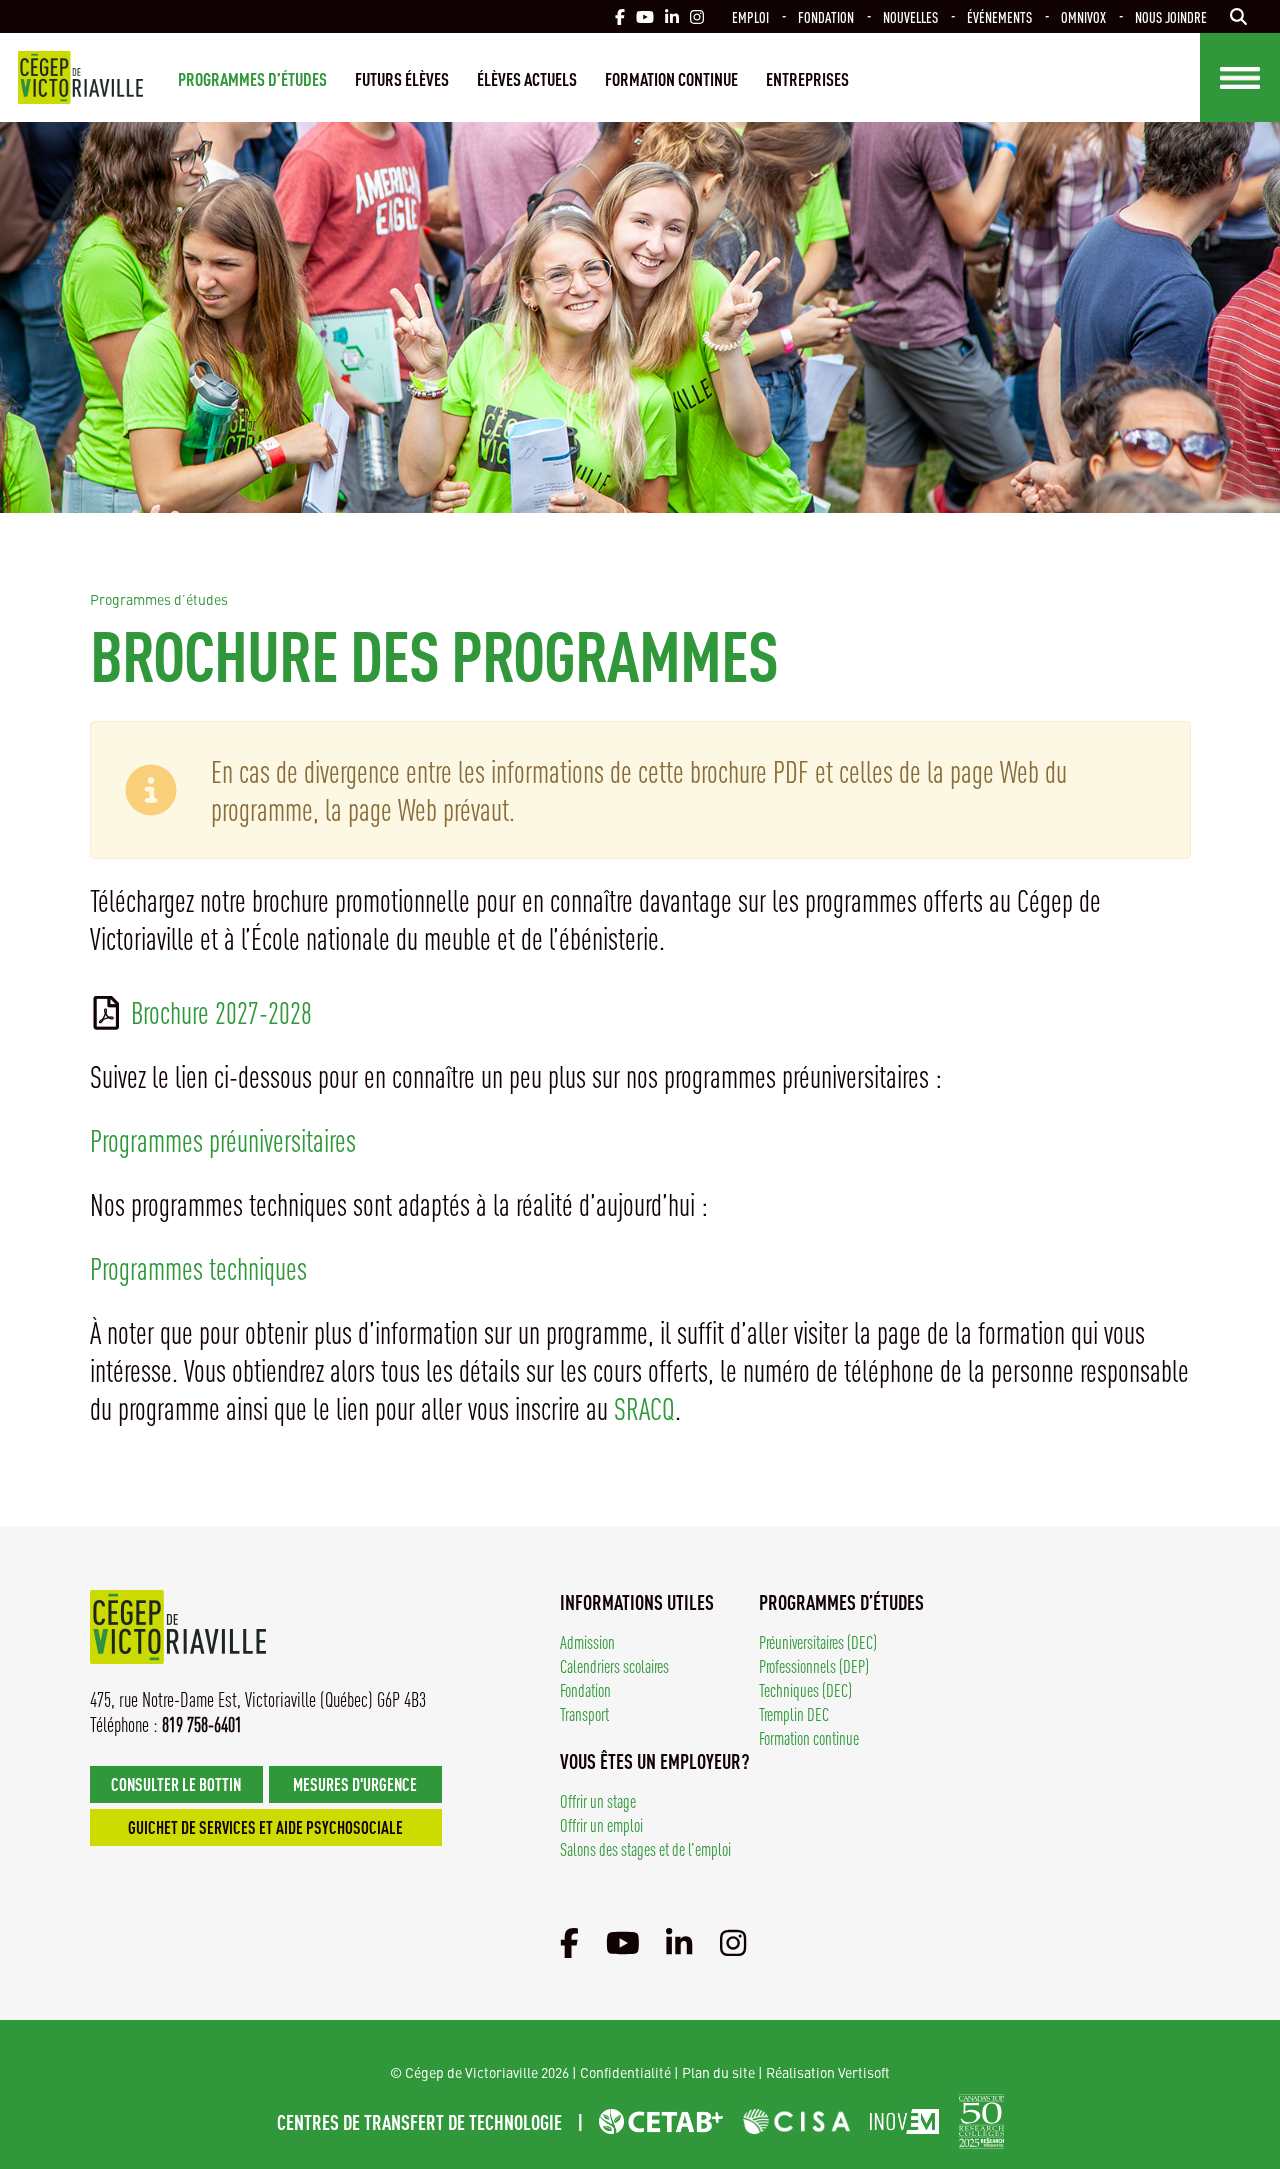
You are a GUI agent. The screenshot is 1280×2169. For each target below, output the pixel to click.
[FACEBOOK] (620, 16)
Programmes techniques (198, 1268)
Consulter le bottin (176, 1783)
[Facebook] (569, 1941)
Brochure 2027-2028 (221, 1012)
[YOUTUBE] (645, 16)
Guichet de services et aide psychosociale (265, 1826)
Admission (587, 1641)
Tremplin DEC (794, 1713)
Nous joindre (1171, 16)
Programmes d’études (252, 78)
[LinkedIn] (679, 1941)
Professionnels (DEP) (814, 1665)
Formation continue (671, 78)
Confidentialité (625, 2072)
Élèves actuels (527, 78)
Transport (584, 1713)
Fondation (826, 16)
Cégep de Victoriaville (80, 77)
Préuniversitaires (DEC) (818, 1641)
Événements (999, 16)
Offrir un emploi (601, 1824)
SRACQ (644, 1408)
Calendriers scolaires (614, 1665)
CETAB (661, 2121)
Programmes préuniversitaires (223, 1140)
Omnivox (1083, 16)
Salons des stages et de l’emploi (645, 1848)
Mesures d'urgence (355, 1783)
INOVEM (904, 2121)
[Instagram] (733, 1941)
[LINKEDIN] (672, 16)
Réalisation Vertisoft (828, 2072)
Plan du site (718, 2072)
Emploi (750, 16)
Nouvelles (910, 16)
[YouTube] (623, 1941)
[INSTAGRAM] (697, 16)
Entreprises (807, 78)
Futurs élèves (402, 78)
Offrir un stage (598, 1800)
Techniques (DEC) (805, 1689)
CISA (796, 2121)
